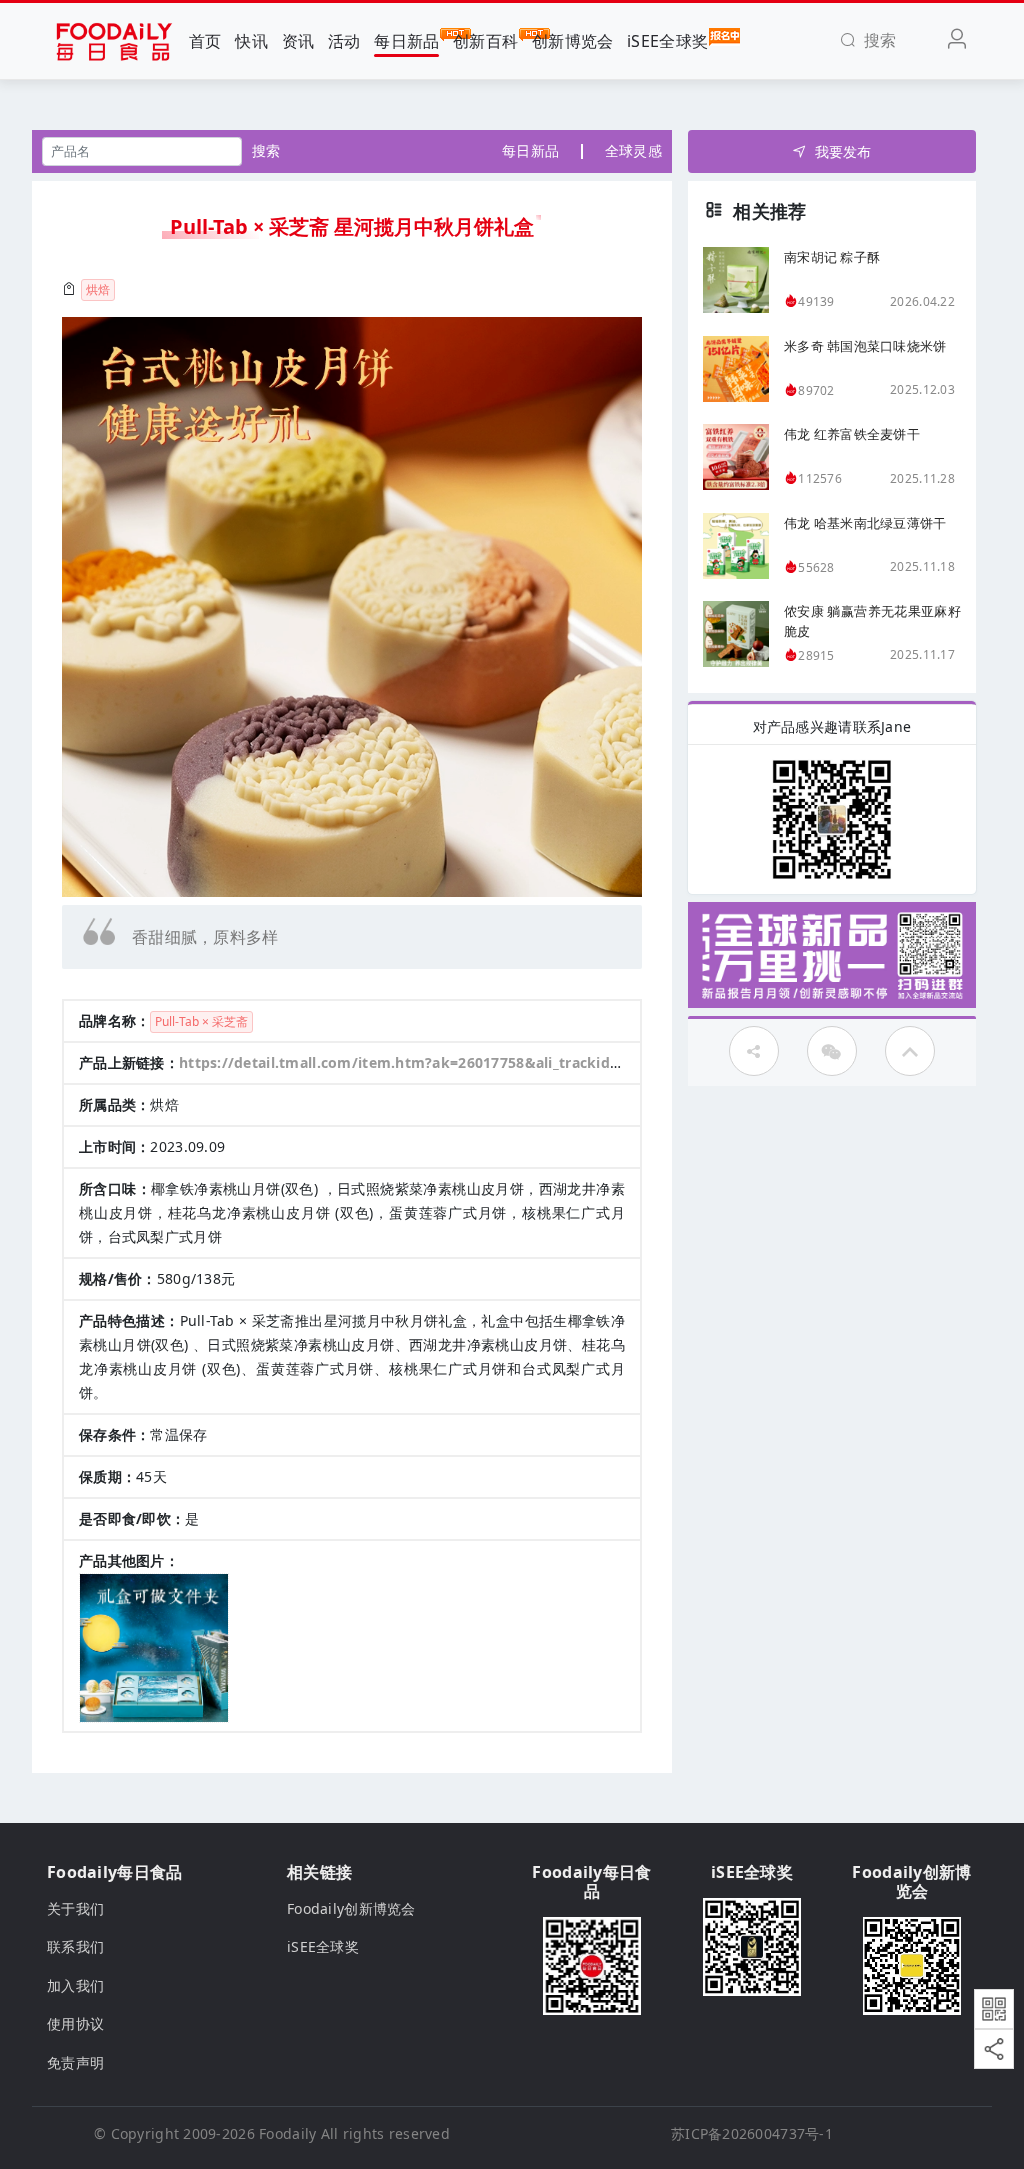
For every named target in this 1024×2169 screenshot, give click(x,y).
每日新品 (406, 41)
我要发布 (843, 151)
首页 (205, 41)
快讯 (251, 41)
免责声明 (75, 2062)
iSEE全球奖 (667, 41)
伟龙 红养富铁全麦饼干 (852, 434)
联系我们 (75, 1946)
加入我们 (75, 1985)
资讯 (298, 41)
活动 (344, 41)
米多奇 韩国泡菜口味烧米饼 (865, 346)
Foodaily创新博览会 (351, 1908)
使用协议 (75, 2023)
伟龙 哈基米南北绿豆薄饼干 (865, 523)
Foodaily (287, 2133)
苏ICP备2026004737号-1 (752, 2133)
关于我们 (75, 1908)
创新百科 (485, 41)
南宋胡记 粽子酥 (832, 257)
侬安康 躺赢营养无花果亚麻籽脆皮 (872, 621)
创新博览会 (572, 41)
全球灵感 (633, 150)
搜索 (266, 150)
